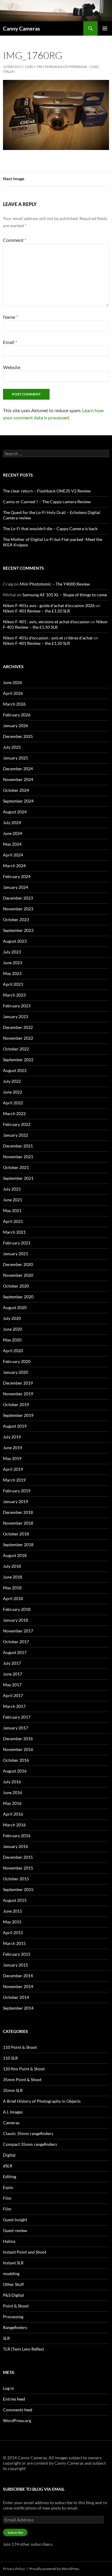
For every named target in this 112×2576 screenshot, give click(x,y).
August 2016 (15, 1771)
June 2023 (13, 963)
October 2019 (16, 1404)
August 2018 (15, 1555)
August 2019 (15, 1426)
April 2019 (13, 1469)
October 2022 (16, 1049)
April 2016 (13, 1814)
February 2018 (17, 1609)
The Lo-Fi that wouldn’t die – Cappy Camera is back (50, 529)
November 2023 (18, 909)
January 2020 (16, 1372)
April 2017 (13, 1695)
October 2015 (16, 1879)
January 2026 (16, 726)
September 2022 (18, 1060)
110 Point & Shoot (20, 2047)
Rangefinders (15, 2327)
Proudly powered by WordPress (54, 2569)
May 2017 (12, 1685)
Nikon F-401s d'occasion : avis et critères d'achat (48, 638)
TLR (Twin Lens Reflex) (23, 2349)
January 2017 (16, 1728)
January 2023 (16, 1016)
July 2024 (12, 822)
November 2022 (18, 1038)
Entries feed (14, 2399)
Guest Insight (15, 2220)
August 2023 (15, 941)
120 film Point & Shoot (24, 2069)
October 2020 (16, 1286)
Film (7, 2198)
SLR (6, 2338)
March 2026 (14, 704)
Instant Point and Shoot (25, 2252)
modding (11, 2273)
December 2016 (18, 1739)
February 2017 (17, 1717)
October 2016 (16, 1760)
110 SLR (10, 2058)
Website (12, 367)
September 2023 (18, 930)
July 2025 (12, 747)
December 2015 (18, 1857)
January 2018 (16, 1620)
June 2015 (13, 1911)
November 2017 (18, 1631)
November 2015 (18, 1868)
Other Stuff (13, 2284)
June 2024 (13, 833)
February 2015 (17, 1954)
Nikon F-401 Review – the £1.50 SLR (36, 611)
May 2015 (12, 1922)
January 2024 (16, 887)
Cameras (11, 2123)
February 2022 (17, 1124)
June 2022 (13, 1092)
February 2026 (17, 715)
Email (10, 342)
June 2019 (13, 1448)
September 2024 (18, 801)
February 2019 (17, 1491)
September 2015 (18, 1889)
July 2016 (12, 1782)
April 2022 (13, 1103)
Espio (8, 2187)
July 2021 (12, 1189)
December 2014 (18, 1976)
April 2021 (13, 1221)
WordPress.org (17, 2420)
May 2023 (12, 973)
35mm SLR (13, 2090)
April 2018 (13, 1598)
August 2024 (15, 812)
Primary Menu (105, 28)
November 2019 (18, 1394)
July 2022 (12, 1081)
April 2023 (13, 984)
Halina (9, 2241)
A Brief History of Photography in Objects (42, 2101)
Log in (9, 2388)
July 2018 (12, 1566)
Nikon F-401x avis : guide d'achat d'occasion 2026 (49, 605)
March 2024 (14, 866)
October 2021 (16, 1167)
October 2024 (16, 790)
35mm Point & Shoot (22, 2080)
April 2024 (13, 855)
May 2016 (12, 1803)
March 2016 (14, 1825)
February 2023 (17, 1006)
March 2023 (14, 995)
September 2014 (18, 2008)
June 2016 (13, 1792)
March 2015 (14, 1943)
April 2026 (13, 693)
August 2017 (15, 1652)
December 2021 (18, 1146)
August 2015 (15, 1900)
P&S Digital (13, 2295)
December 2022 (18, 1027)
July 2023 (12, 952)
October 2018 (16, 1534)
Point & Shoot (16, 2306)
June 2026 (13, 682)
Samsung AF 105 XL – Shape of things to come (65, 595)
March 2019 (14, 1480)
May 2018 (12, 1588)
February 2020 (17, 1361)
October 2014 (16, 1997)
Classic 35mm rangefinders (28, 2133)
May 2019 (12, 1458)
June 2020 (13, 1329)
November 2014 (18, 1986)
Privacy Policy (14, 2569)
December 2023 (18, 898)
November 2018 (18, 1523)
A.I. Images (13, 2112)
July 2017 (12, 1663)
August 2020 (15, 1307)
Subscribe (15, 2532)
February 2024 (17, 876)
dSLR (8, 2166)
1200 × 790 (33, 67)
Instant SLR (13, 2263)
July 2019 (12, 1437)
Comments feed (18, 2410)
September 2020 (18, 1297)
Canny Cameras (22, 28)
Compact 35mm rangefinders (30, 2144)
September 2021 (18, 1178)
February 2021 (17, 1243)
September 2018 (18, 1545)
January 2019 (16, 1501)
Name (10, 317)
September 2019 (18, 1415)
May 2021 (12, 1210)
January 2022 (16, 1135)
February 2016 (17, 1836)
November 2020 (18, 1275)
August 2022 (15, 1070)
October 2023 (16, 919)
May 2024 (12, 844)
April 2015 (13, 1933)
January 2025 (16, 758)
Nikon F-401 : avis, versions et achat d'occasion (46, 622)
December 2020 (18, 1264)
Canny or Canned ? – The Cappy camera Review (47, 502)
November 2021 (18, 1157)
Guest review (15, 2230)
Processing (13, 2317)
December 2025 (18, 736)
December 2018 (18, 1512)
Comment (15, 240)
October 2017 (16, 1642)
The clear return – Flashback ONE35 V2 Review (47, 491)
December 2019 (18, 1383)
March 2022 (14, 1113)
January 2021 (16, 1254)
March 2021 (14, 1232)
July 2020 (12, 1318)
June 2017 (13, 1674)
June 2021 (13, 1200)
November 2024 (18, 779)
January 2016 (16, 1846)
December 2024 (18, 769)
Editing (10, 2177)
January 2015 (16, 1965)
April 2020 (13, 1351)
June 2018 (13, 1577)
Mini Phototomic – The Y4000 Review (55, 584)
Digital (9, 2155)
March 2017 (14, 1706)
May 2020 (12, 1340)
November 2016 (18, 1749)
